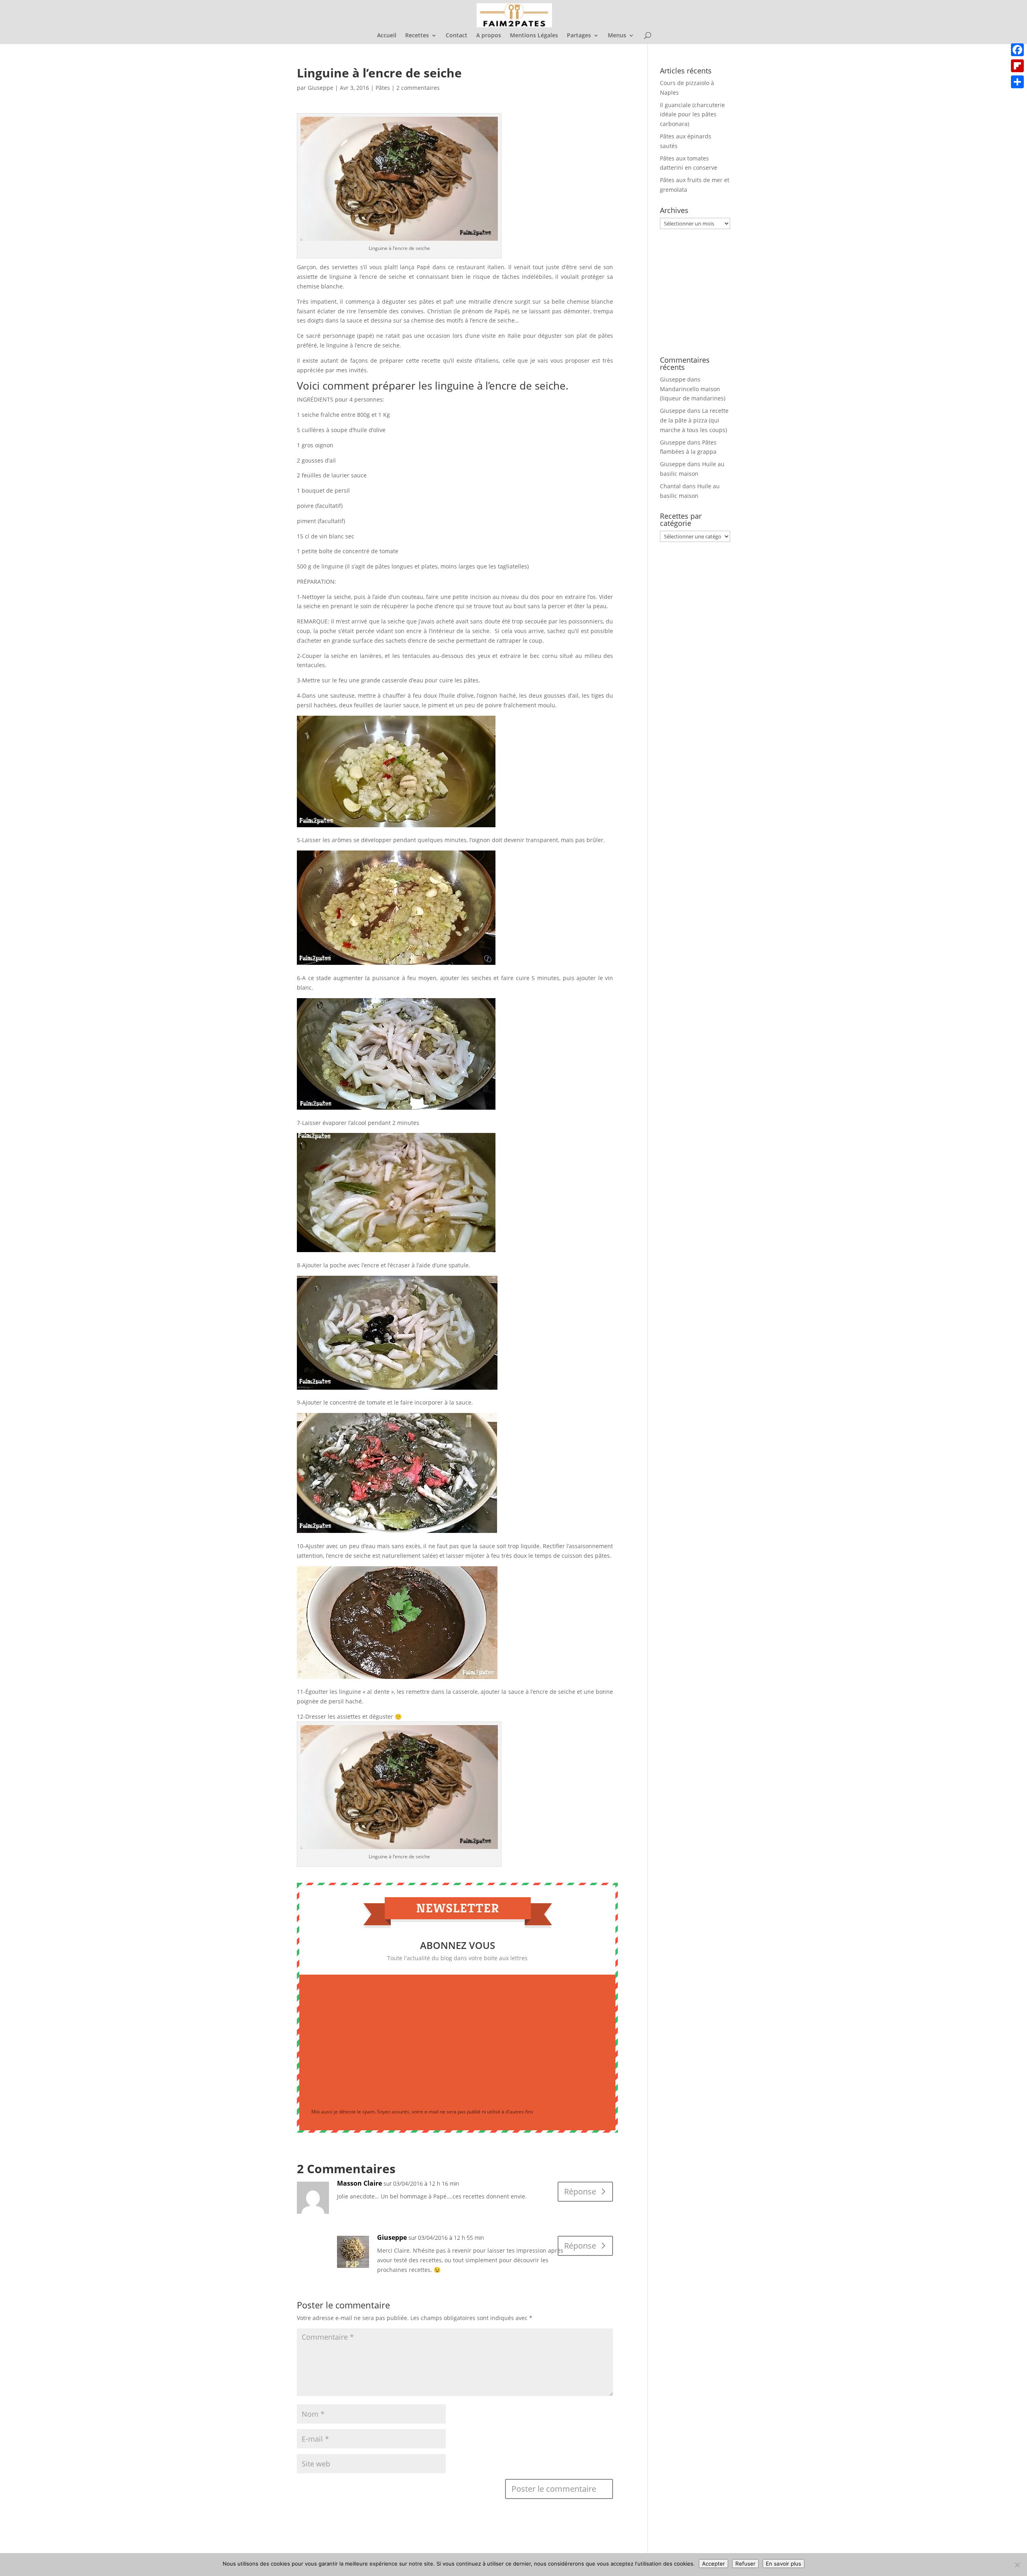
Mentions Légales (534, 36)
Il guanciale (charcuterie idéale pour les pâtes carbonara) (692, 115)
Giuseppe (321, 88)
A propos (489, 36)
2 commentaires (418, 88)
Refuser (745, 2564)
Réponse (580, 2191)
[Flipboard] (1017, 66)
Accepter (713, 2564)
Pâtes (383, 88)
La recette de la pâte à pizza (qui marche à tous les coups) (694, 420)
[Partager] (1017, 82)
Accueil (387, 36)
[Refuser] (1017, 2565)
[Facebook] (1017, 50)
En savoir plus (783, 2564)
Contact (457, 36)
